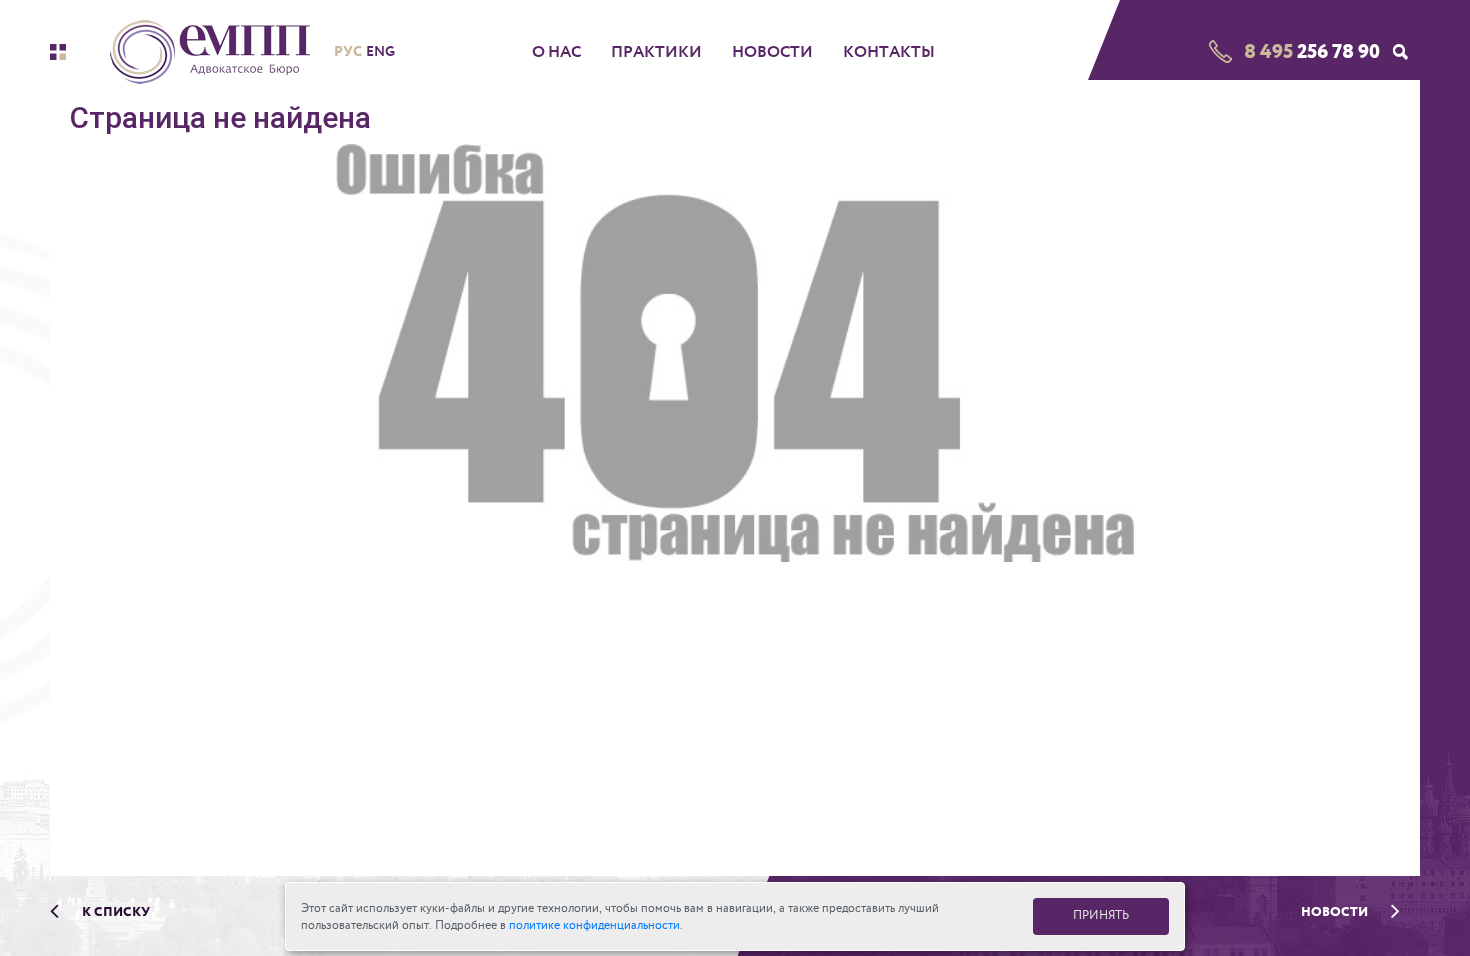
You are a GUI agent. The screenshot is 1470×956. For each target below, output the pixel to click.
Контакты (889, 52)
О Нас (556, 52)
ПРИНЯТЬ (1101, 915)
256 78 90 (1312, 51)
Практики (656, 52)
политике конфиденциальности (594, 925)
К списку (114, 911)
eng (380, 51)
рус (348, 51)
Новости (772, 52)
